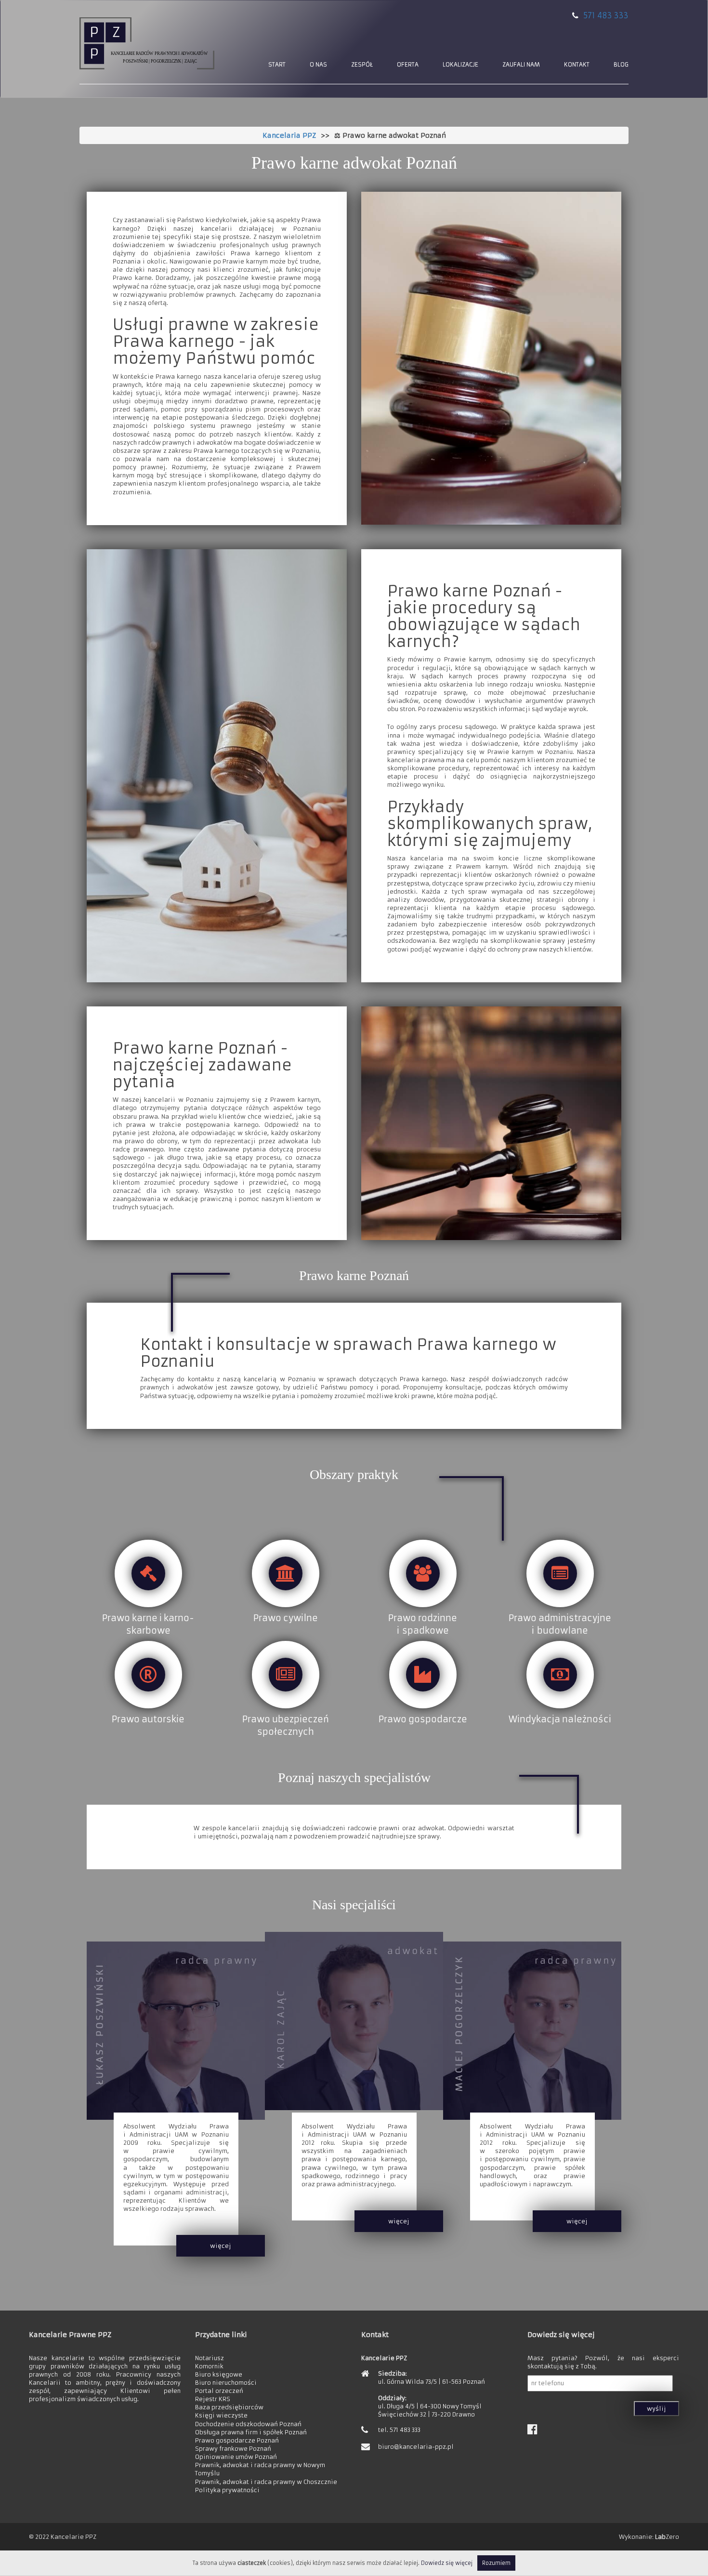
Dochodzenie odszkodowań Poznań (248, 2424)
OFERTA (408, 64)
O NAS (318, 64)
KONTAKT (577, 64)
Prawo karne (130, 1618)
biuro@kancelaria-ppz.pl (416, 2447)
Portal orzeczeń (219, 2391)
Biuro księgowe (219, 2374)
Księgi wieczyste (221, 2415)
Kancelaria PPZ (289, 135)
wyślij (656, 2409)
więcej (221, 2246)
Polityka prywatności (227, 2490)
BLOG (621, 64)
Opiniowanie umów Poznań (236, 2457)
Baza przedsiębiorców (229, 2407)
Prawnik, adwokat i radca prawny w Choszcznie (266, 2482)
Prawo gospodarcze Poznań (237, 2440)
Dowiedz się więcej (447, 2563)
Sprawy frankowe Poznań (233, 2449)
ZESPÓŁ (362, 64)
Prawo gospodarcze (423, 1719)
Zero (667, 2537)
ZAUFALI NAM (521, 64)
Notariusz (210, 2358)
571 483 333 (606, 15)
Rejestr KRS (213, 2399)
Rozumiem (496, 2563)
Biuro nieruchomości (226, 2383)
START (277, 64)
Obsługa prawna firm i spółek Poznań (251, 2432)
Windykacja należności (560, 1719)
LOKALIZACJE (460, 64)
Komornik (209, 2366)
